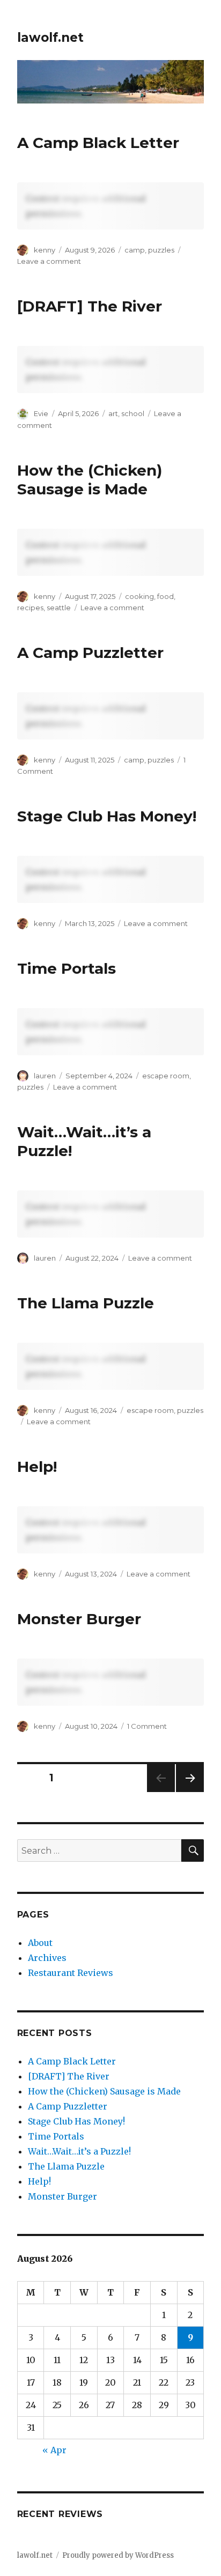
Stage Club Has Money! (107, 816)
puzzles (161, 250)
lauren (45, 1076)
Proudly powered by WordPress (118, 2555)
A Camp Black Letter (98, 143)
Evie (41, 413)
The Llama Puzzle (86, 1303)
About (40, 1943)
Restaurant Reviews (71, 1973)
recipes (30, 608)
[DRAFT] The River (90, 306)
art (113, 413)
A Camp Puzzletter (90, 653)
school (133, 413)
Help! (37, 1467)
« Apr (54, 2450)
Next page (190, 1792)
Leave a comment (49, 261)
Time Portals (67, 968)
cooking (139, 596)
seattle (59, 608)
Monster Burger (79, 1619)
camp (135, 250)
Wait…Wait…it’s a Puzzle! (79, 2151)
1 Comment (147, 1726)
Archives (47, 1958)
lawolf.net (50, 38)
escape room (166, 1076)
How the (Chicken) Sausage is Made (90, 480)
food (165, 596)
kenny (45, 250)
